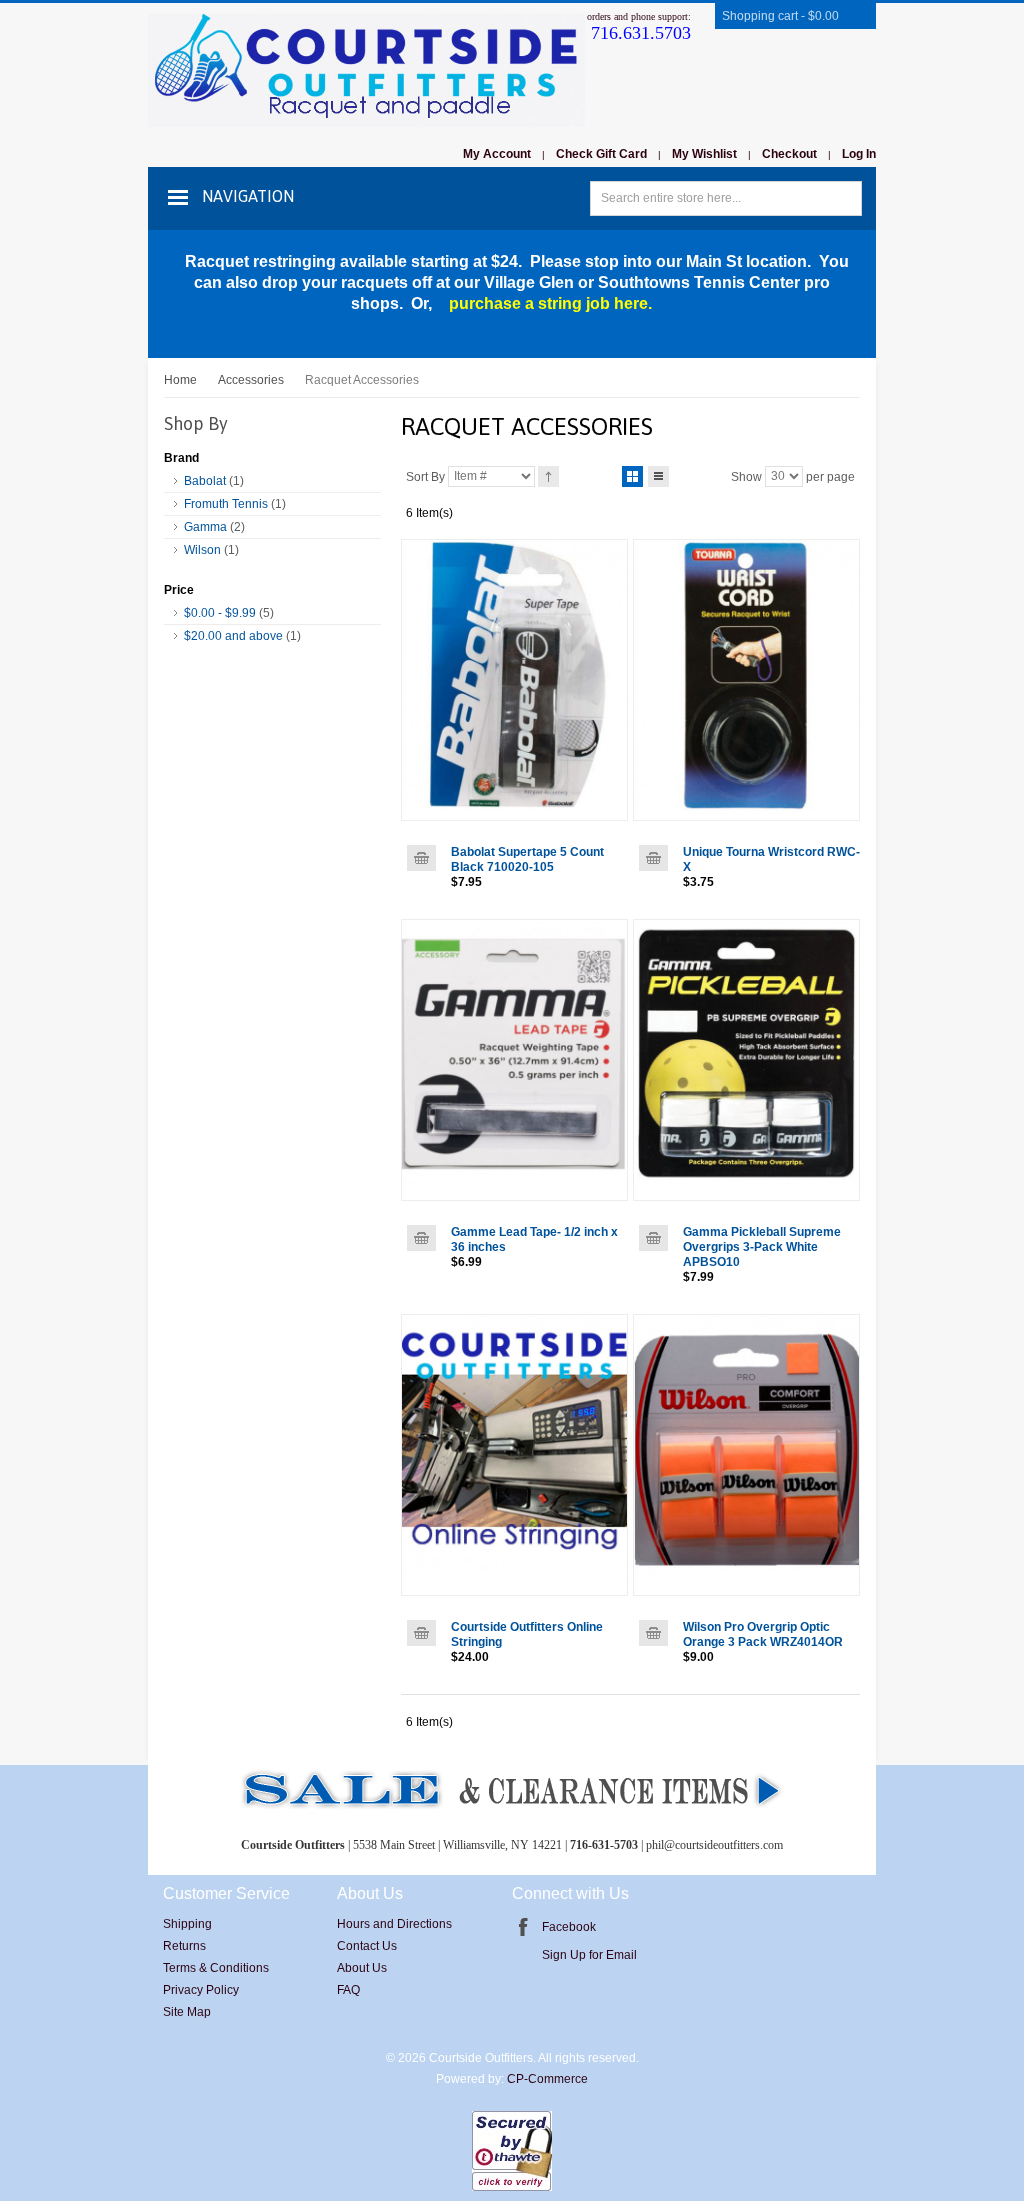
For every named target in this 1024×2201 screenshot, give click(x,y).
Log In (859, 154)
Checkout (789, 154)
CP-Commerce (547, 2079)
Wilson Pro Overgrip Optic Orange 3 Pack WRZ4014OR (763, 1634)
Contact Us (367, 1946)
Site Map (187, 2012)
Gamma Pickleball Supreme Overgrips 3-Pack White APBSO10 (762, 1247)
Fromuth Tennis (226, 504)
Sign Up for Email (589, 1955)
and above (233, 636)
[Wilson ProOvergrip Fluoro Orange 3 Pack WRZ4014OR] (746, 1455)
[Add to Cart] (421, 858)
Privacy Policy (201, 1990)
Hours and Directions (394, 1924)
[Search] (844, 198)
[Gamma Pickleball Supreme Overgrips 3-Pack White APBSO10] (746, 1060)
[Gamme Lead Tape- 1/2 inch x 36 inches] (514, 1060)
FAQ (348, 1990)
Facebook (569, 1927)
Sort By (425, 476)
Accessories (251, 380)
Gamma (205, 527)
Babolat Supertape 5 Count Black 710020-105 (527, 859)
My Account (497, 154)
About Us (362, 1968)
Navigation (248, 196)
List (658, 476)
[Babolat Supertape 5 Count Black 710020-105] (514, 680)
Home (180, 380)
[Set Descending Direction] (548, 476)
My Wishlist (704, 154)
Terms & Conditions (216, 1968)
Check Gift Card (601, 154)
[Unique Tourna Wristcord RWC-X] (746, 680)
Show (746, 476)
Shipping (187, 1924)
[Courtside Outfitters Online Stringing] (514, 1455)
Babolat (205, 481)
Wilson (202, 550)
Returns (184, 1946)
